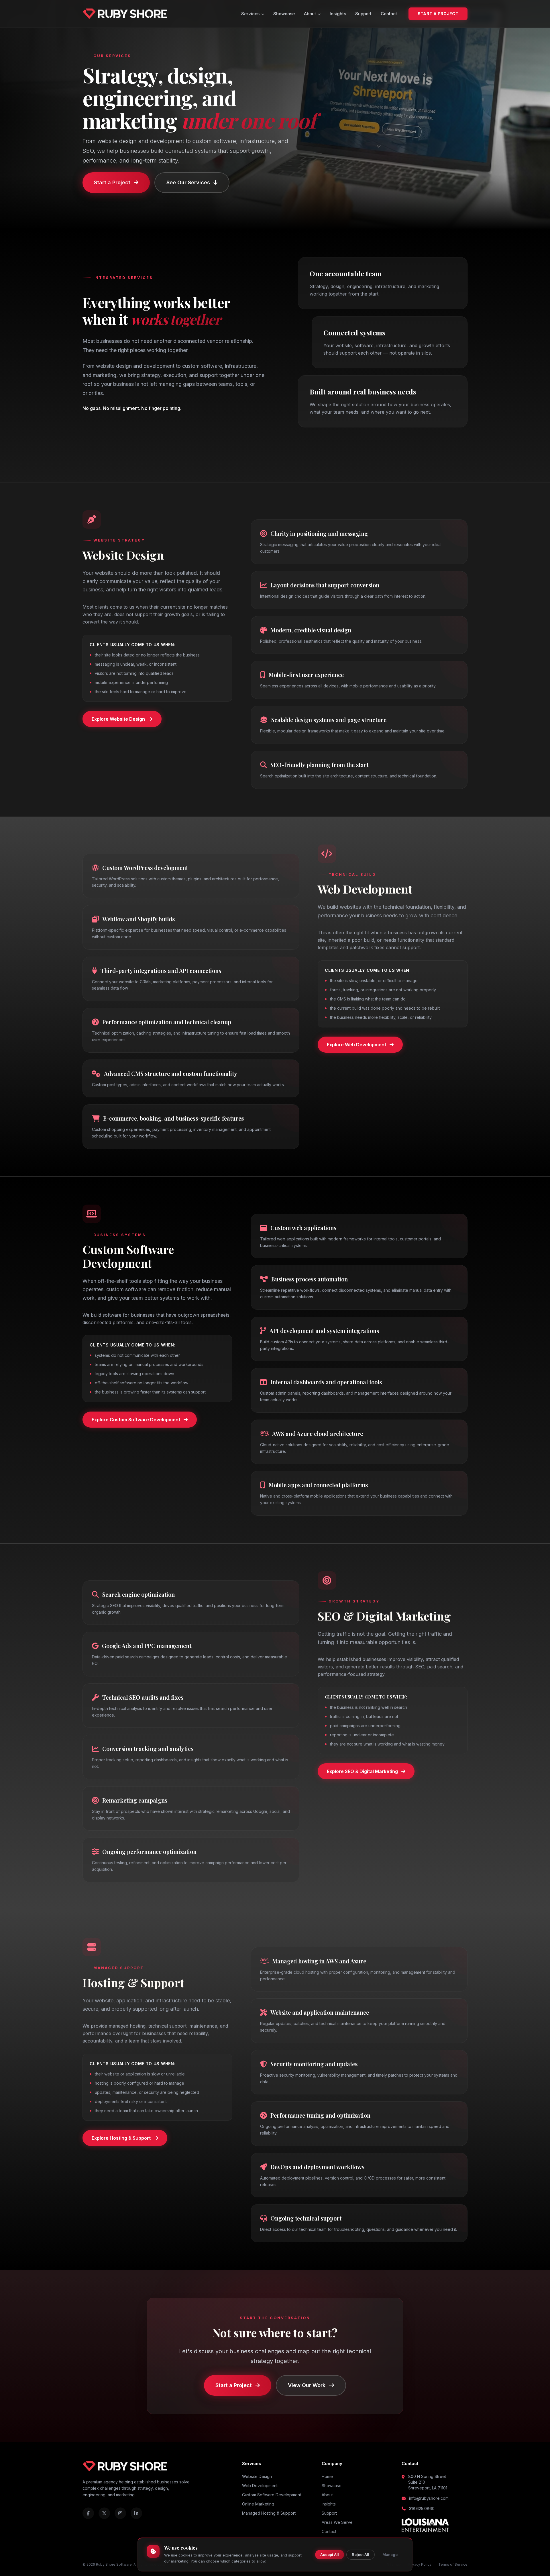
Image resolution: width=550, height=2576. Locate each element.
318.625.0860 (422, 2508)
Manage (390, 2554)
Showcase (284, 14)
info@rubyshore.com (429, 2498)
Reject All (361, 2554)
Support (363, 14)
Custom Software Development (272, 2495)
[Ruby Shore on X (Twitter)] (104, 2513)
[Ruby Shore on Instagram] (120, 2513)
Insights (338, 14)
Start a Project (438, 14)
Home (327, 2476)
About (310, 14)
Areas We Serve (337, 2522)
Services (250, 14)
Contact (389, 14)
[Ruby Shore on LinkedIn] (136, 2513)
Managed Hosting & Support (269, 2513)
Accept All (330, 2554)
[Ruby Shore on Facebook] (88, 2513)
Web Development (260, 2486)
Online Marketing (258, 2504)
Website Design (257, 2476)
